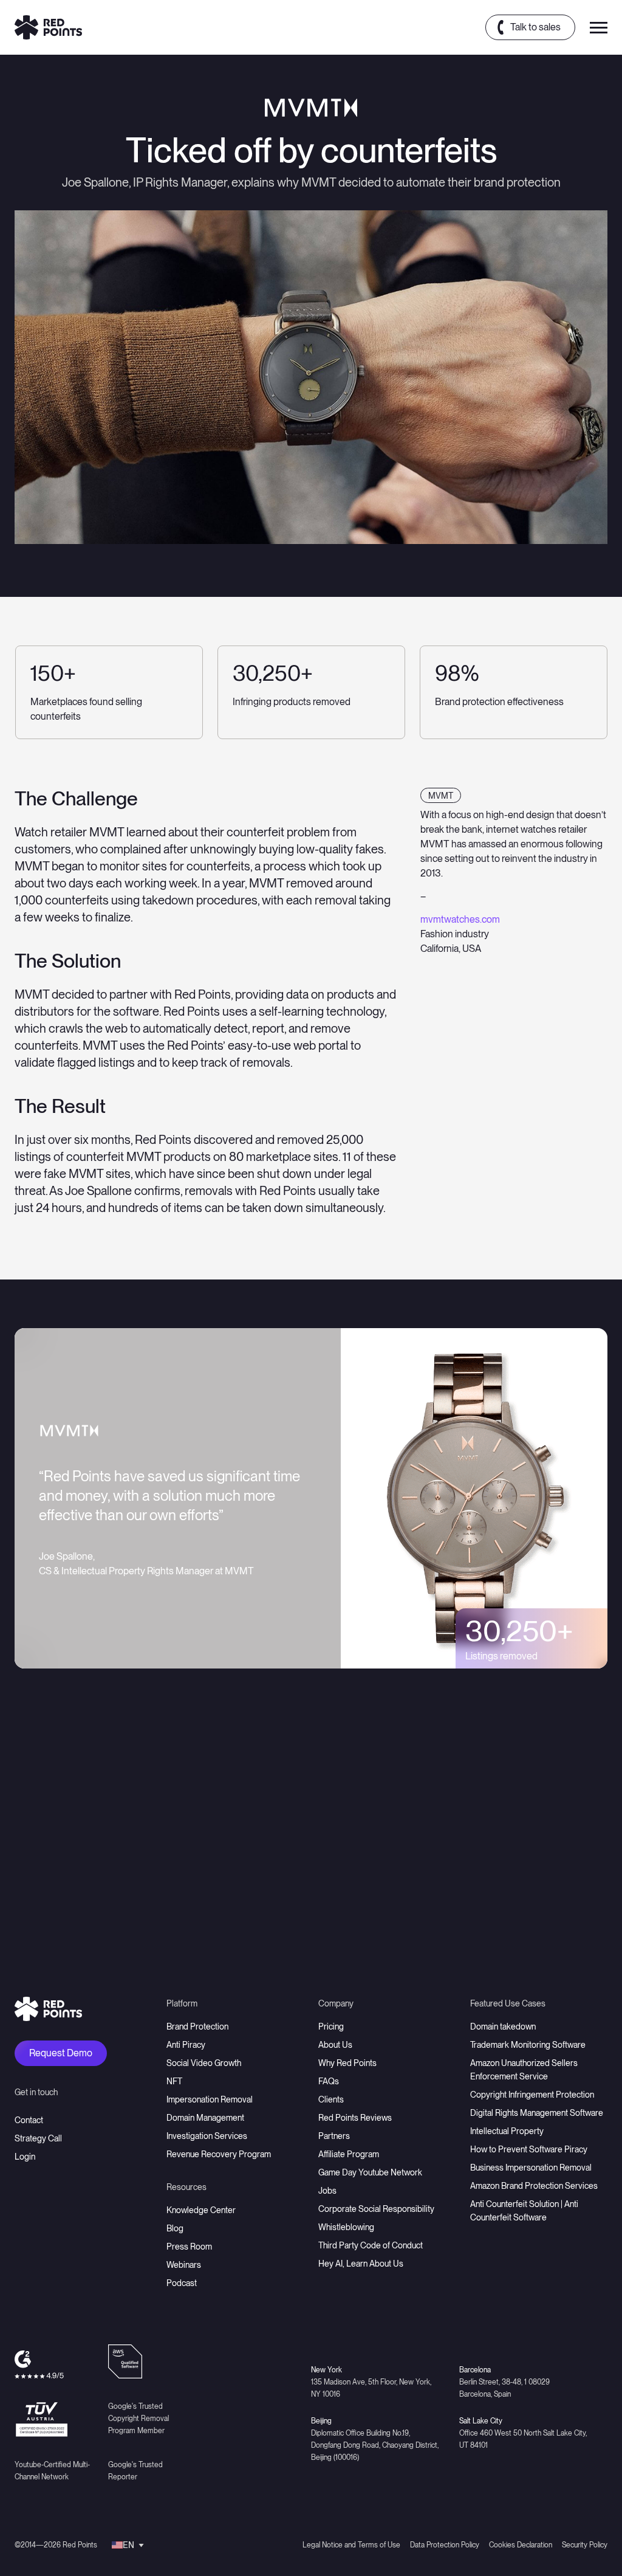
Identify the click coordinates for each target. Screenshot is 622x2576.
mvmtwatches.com (460, 919)
